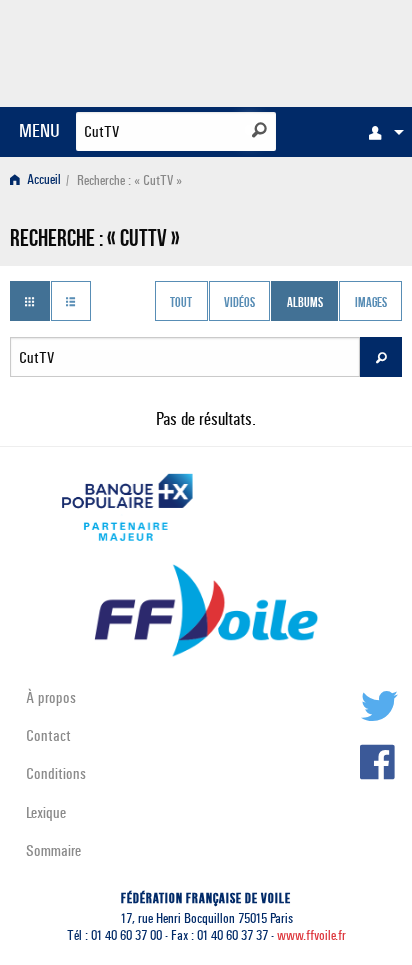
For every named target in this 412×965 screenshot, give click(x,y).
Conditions (56, 773)
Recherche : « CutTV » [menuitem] (129, 180)
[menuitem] (381, 132)
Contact (48, 735)
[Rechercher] (259, 130)
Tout (181, 303)
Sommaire (53, 850)
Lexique (46, 812)
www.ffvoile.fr (311, 935)
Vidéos (239, 303)
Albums (305, 303)
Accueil (42, 180)
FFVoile (307, 50)
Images (371, 303)
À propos (51, 697)
